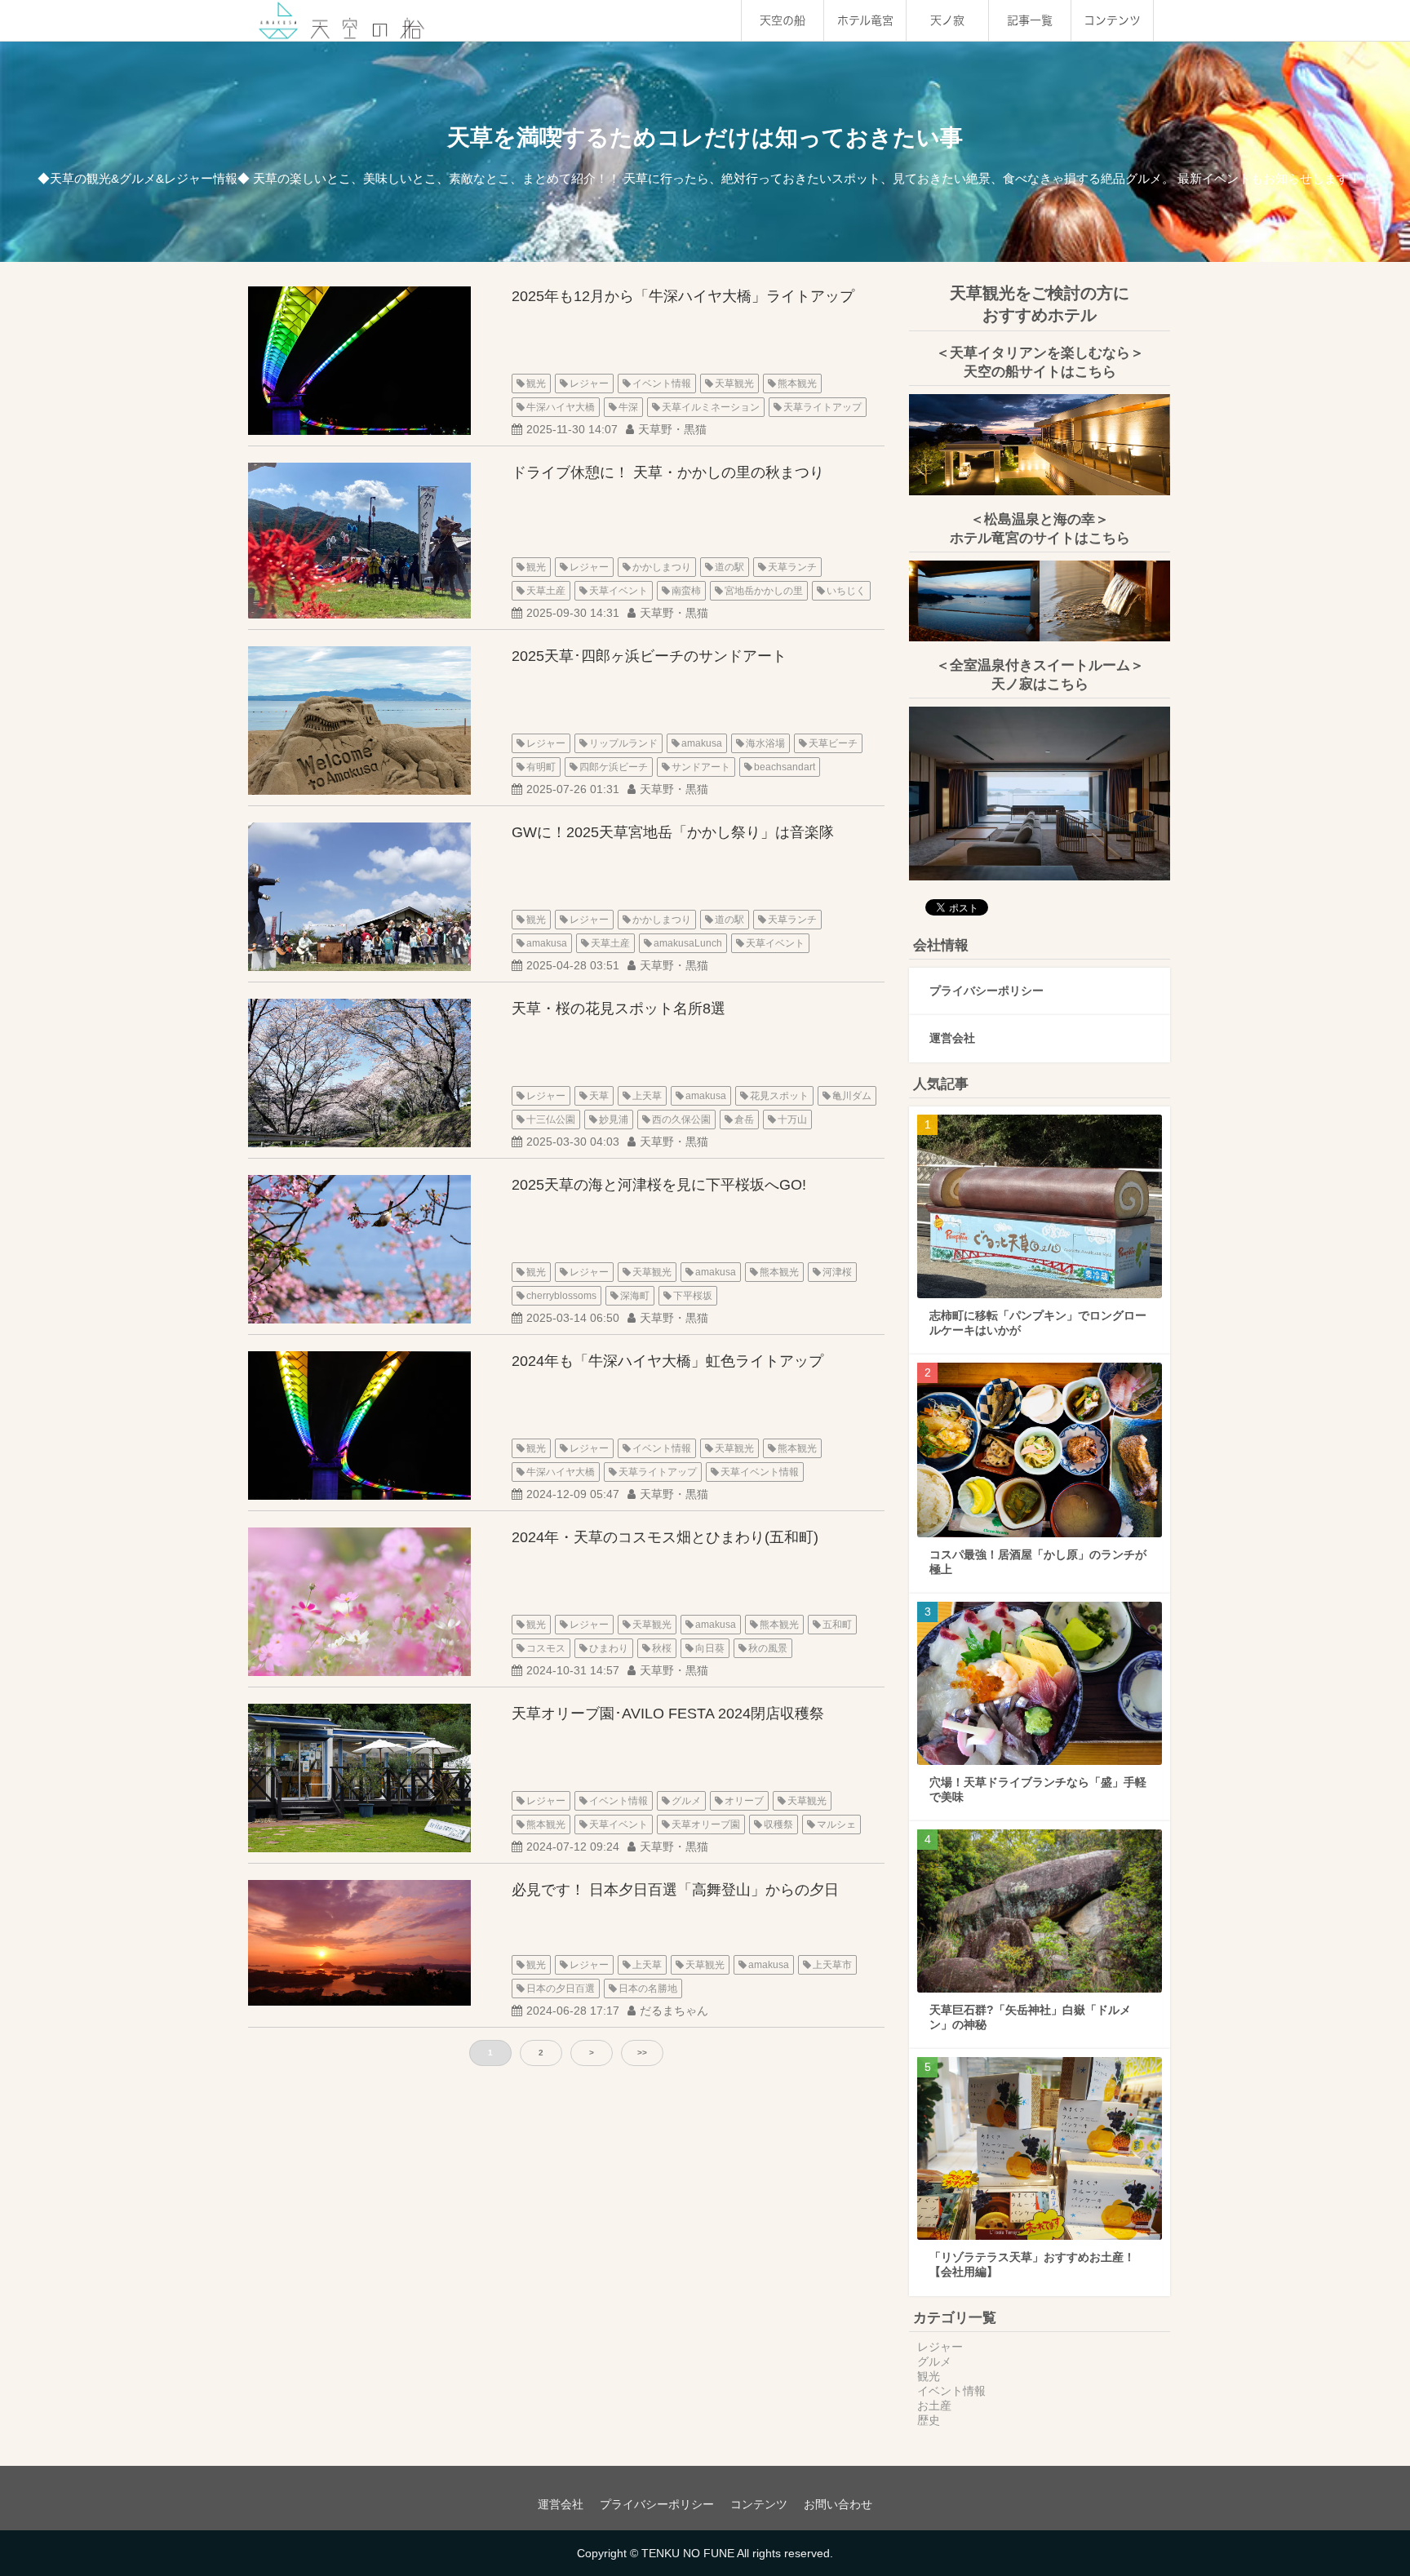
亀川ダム (852, 1096)
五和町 (837, 1625)
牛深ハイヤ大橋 (561, 407)
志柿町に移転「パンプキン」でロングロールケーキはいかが (1038, 1323)
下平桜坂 (693, 1296)
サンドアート (701, 767)
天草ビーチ (833, 743)
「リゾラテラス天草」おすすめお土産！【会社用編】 (1032, 2264)
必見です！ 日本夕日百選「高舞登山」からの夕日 (675, 1890)
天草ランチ (792, 567)
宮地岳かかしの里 (764, 591)
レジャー (589, 384)
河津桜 (837, 1272)
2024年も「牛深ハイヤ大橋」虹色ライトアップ (667, 1361)
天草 (599, 1096)
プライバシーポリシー (987, 991)
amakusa (702, 743)
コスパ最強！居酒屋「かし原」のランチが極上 (1038, 1562)
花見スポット (779, 1096)
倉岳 (744, 1120)
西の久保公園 (681, 1120)
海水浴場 (765, 743)
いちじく (846, 591)
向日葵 (710, 1648)
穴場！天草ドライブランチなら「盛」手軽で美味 (1038, 1789)
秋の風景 (768, 1648)
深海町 (635, 1296)
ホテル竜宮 (865, 20)
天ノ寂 (947, 20)
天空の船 (783, 20)
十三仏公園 (551, 1120)
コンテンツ (1112, 20)
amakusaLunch (688, 943)
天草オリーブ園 (706, 1824)
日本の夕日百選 (561, 1989)
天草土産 (546, 591)
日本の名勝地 (648, 1989)
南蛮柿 (686, 591)
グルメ (686, 1801)
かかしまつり (662, 567)
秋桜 (662, 1648)
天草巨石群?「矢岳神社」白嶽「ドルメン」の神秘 (1030, 2017)
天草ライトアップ (822, 407)
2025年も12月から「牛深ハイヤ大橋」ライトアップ (683, 296)
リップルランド (623, 743)
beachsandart (785, 767)
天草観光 (734, 384)
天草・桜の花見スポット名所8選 (619, 1009)
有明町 (541, 767)
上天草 (647, 1096)
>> (642, 2053)
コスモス (546, 1648)
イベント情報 (662, 384)
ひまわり (609, 1648)
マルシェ (836, 1824)
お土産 (934, 2405)
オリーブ (744, 1801)
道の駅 (729, 567)
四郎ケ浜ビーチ (614, 767)
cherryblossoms (561, 1296)
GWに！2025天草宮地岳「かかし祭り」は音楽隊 (673, 832)
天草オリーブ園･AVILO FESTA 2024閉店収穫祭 (668, 1714)
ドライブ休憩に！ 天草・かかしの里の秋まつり (668, 472)
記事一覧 (1030, 20)
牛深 (628, 407)
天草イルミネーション (711, 407)
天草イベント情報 (760, 1472)
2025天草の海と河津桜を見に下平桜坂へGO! (659, 1185)
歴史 (929, 2420)
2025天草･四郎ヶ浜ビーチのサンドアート (649, 656)
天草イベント (619, 591)
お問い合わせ (838, 2504)
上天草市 (832, 1965)
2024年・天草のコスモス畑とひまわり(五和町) (665, 1537)
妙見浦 (614, 1120)
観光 (536, 384)
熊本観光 (797, 384)
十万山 (792, 1120)
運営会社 (952, 1038)
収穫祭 (778, 1824)
